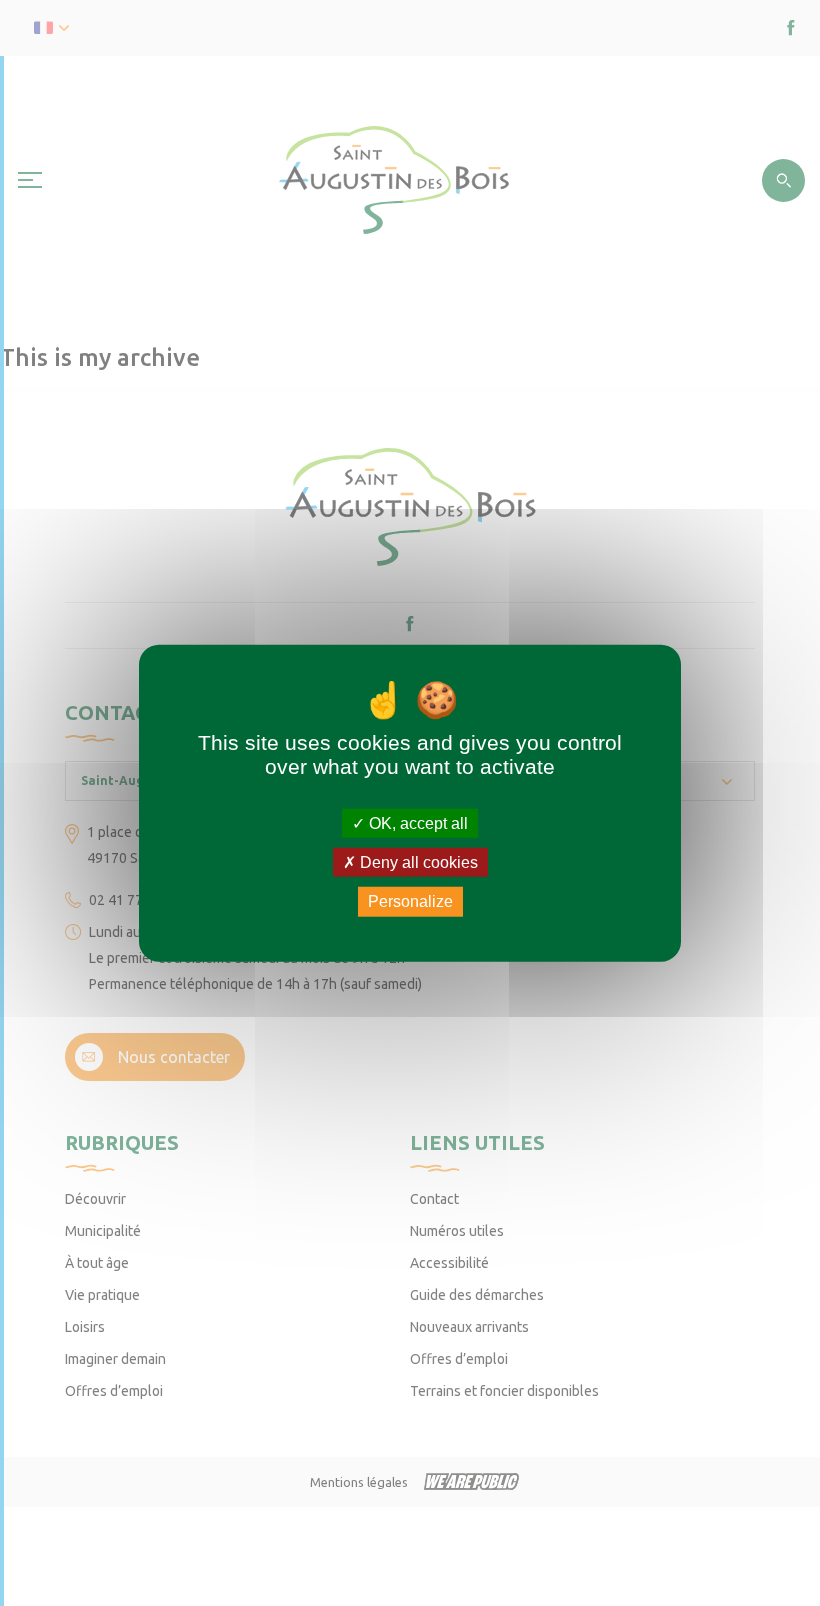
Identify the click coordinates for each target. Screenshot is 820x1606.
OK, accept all (416, 823)
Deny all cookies (417, 862)
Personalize (410, 901)
